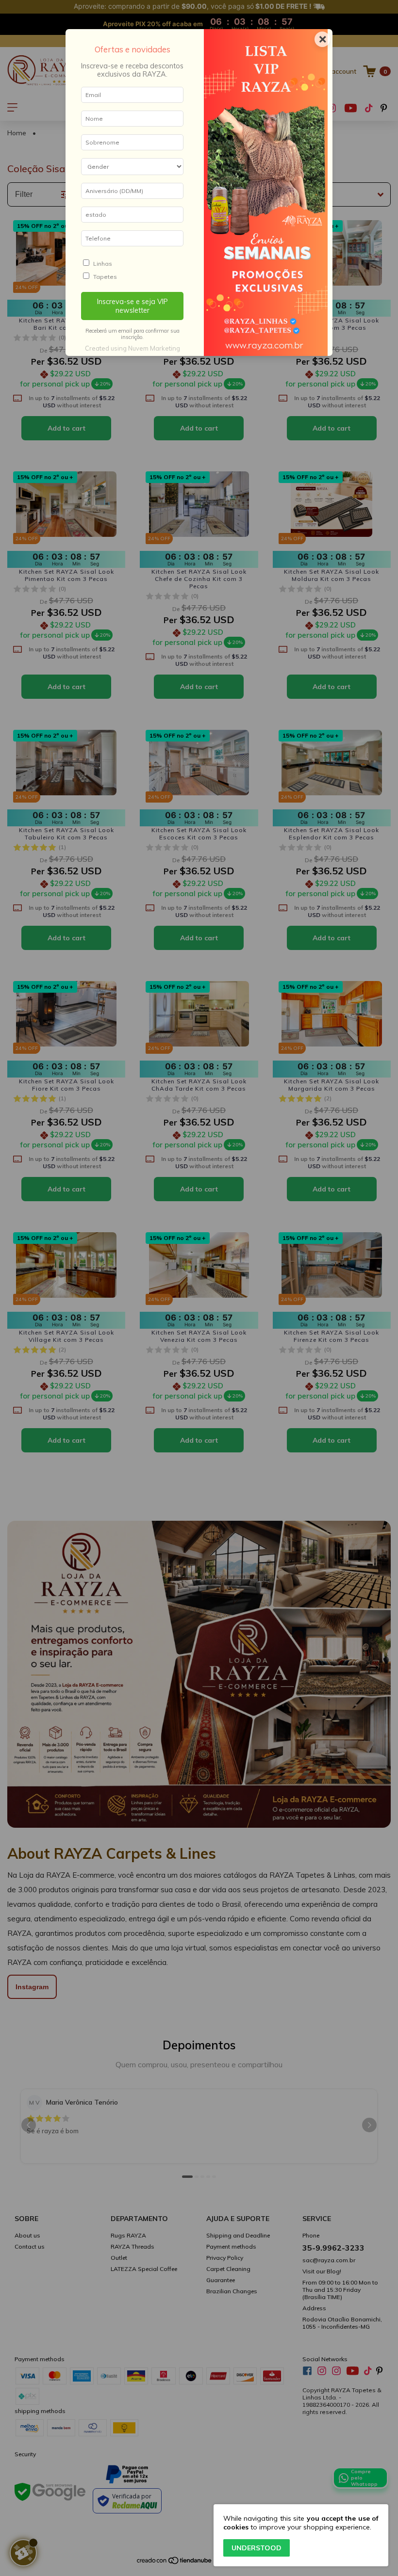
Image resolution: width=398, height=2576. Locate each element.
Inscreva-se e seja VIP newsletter (133, 306)
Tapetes (105, 277)
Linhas (103, 264)
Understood (257, 2548)
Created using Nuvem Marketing (133, 348)
